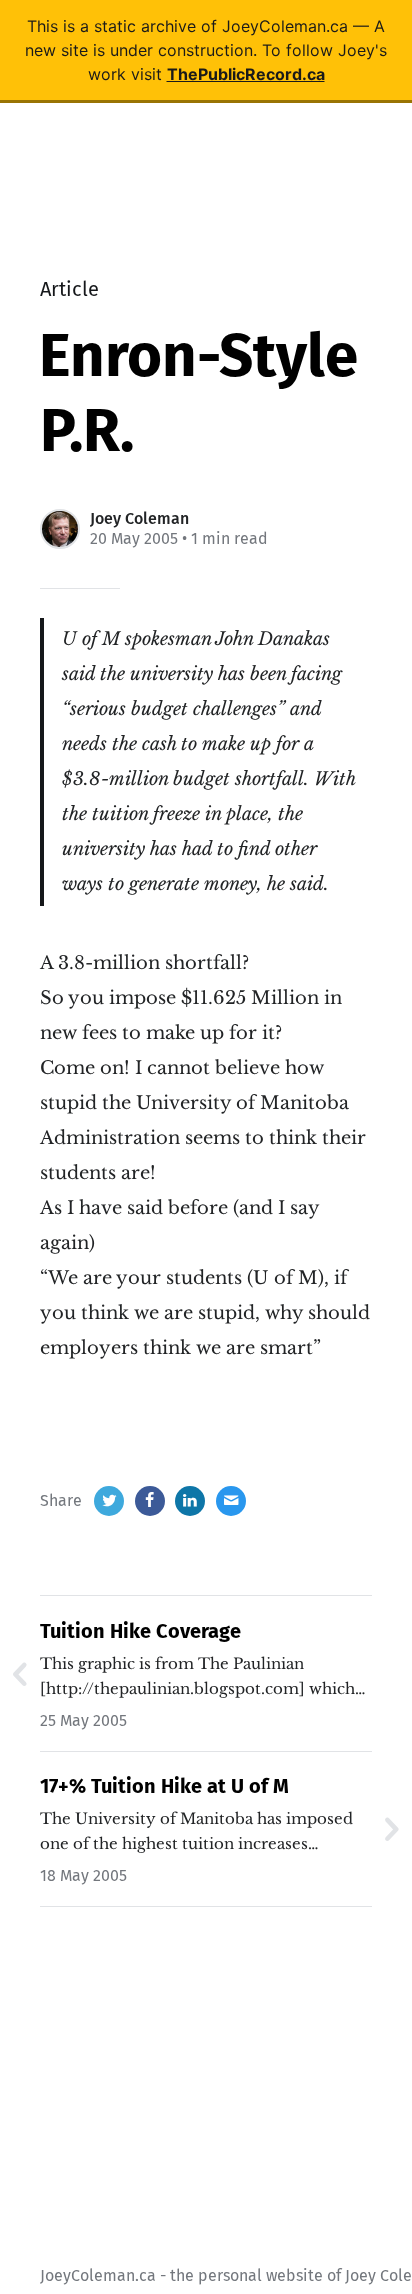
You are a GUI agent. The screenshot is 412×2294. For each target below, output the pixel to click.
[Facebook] (150, 1501)
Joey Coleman (139, 518)
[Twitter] (109, 1501)
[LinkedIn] (190, 1501)
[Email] (231, 1501)
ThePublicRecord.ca (246, 74)
